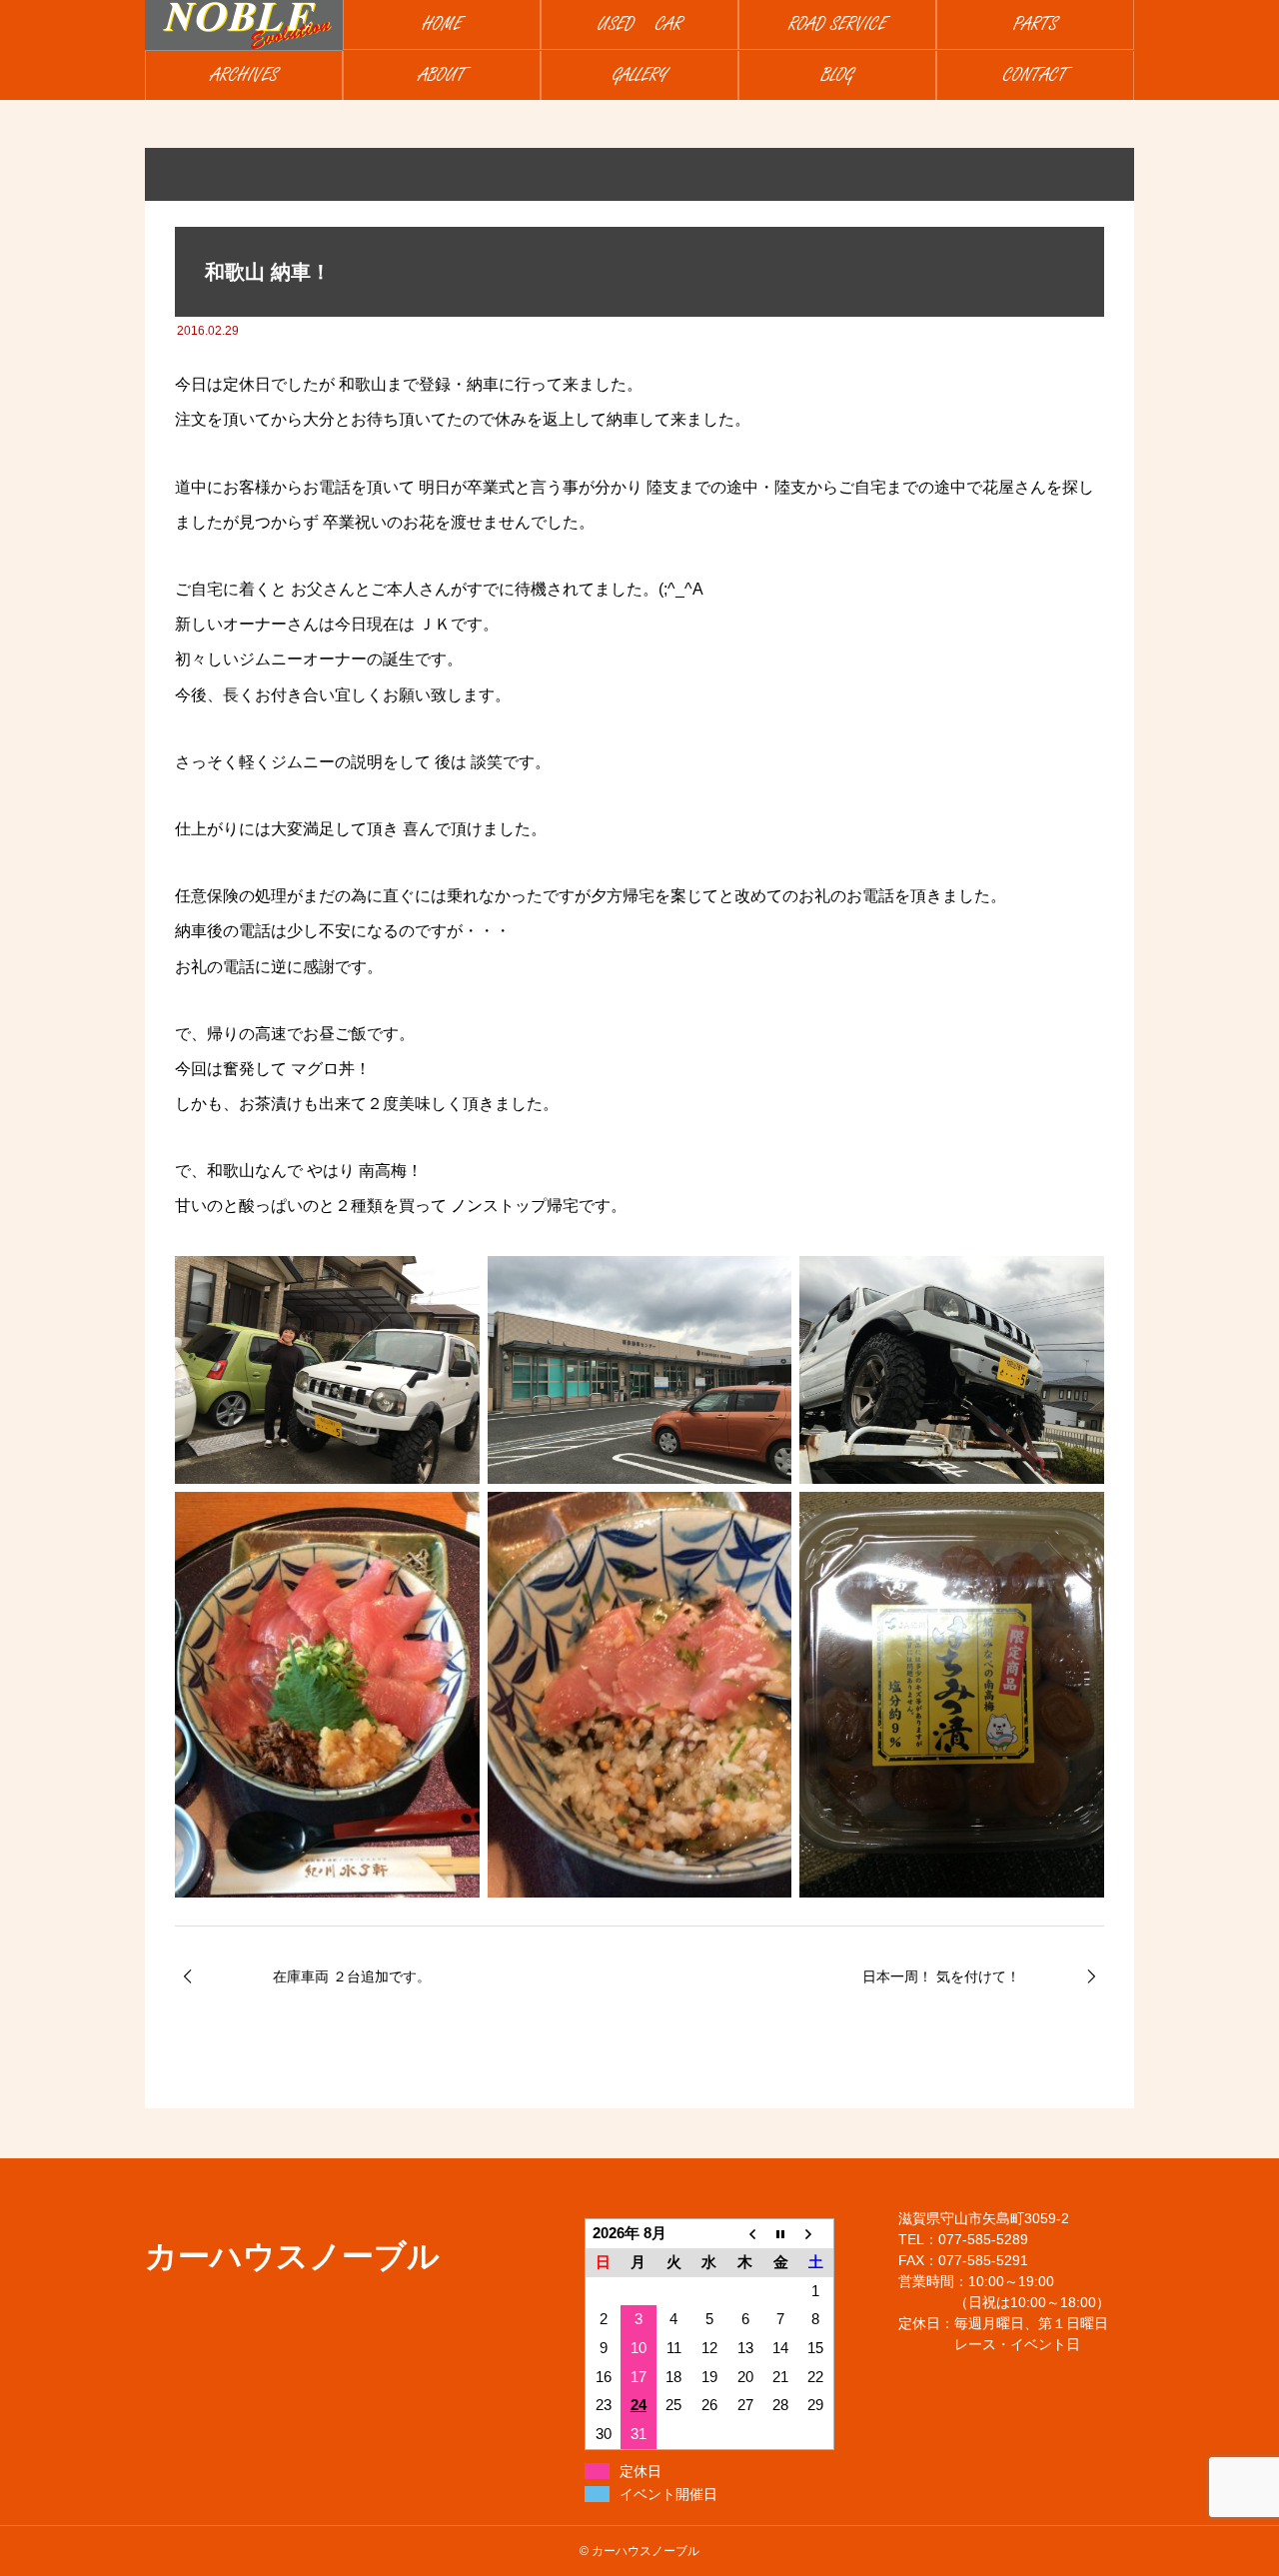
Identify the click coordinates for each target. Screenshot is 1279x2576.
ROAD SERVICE (837, 24)
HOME (442, 24)
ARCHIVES (244, 75)
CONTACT (1035, 75)
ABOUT (442, 75)
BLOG (837, 75)
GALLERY (640, 75)
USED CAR (640, 24)
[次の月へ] (816, 2234)
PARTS (1035, 24)
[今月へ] (780, 2234)
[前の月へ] (745, 2234)
